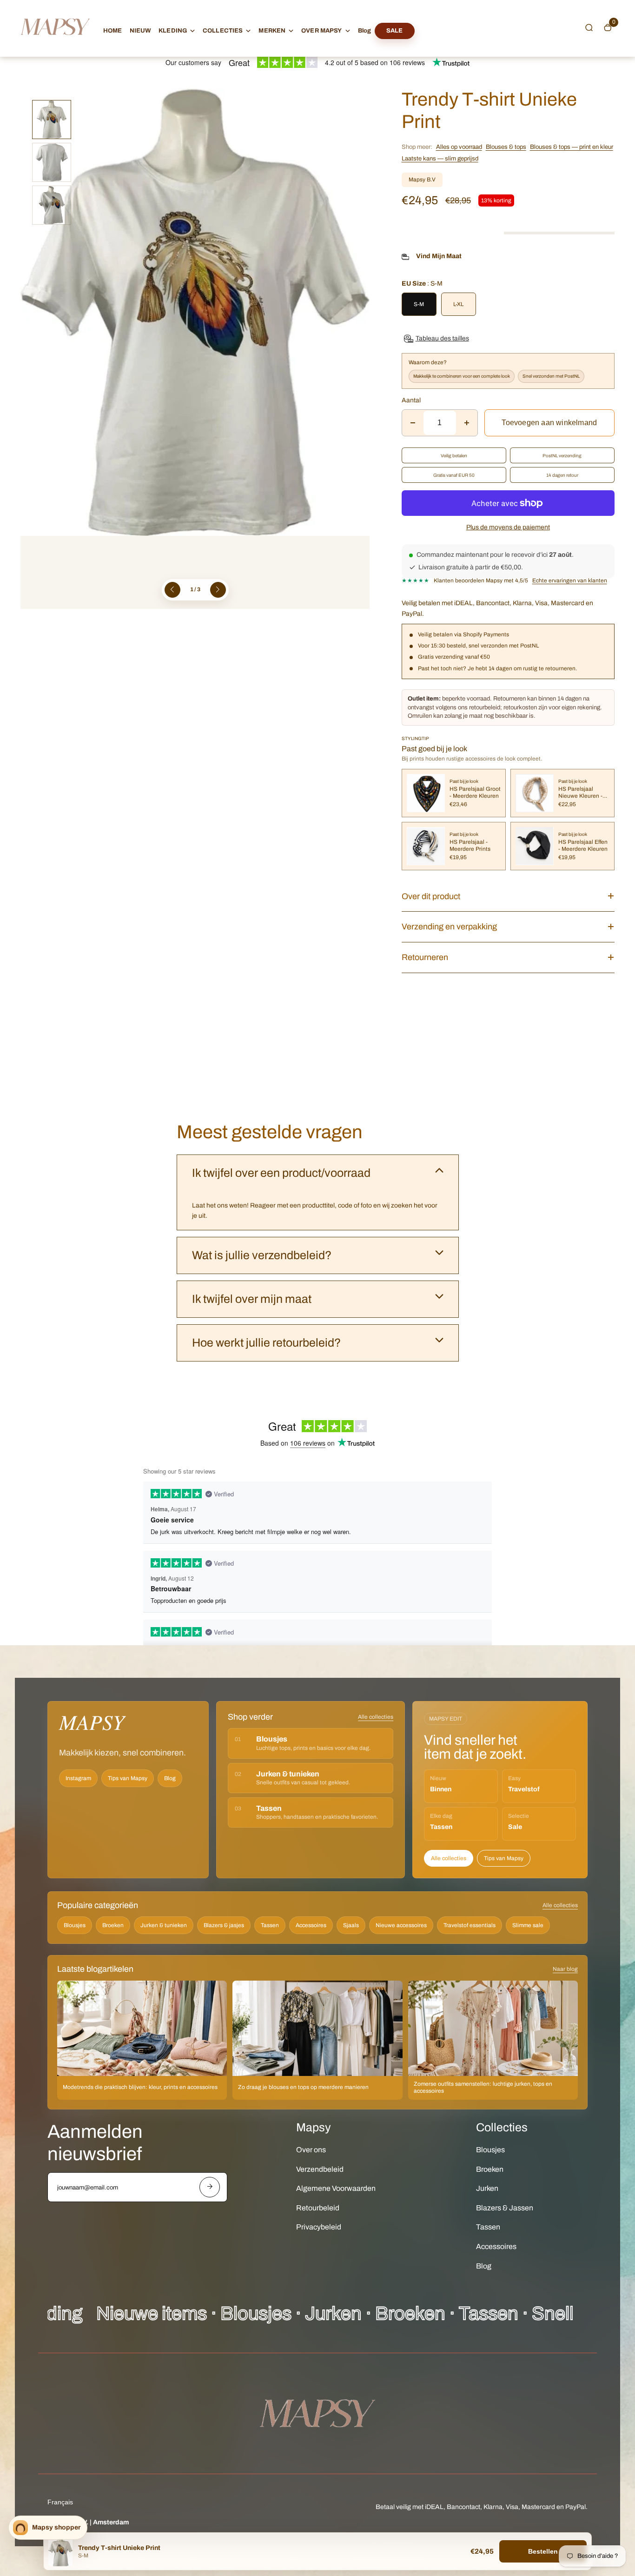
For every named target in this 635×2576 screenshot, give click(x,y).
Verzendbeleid (320, 2169)
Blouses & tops (506, 147)
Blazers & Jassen (505, 2208)
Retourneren (425, 957)
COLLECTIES (223, 31)
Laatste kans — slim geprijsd (440, 159)
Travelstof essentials (470, 1925)
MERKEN (272, 31)
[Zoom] (356, 102)
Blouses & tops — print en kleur (572, 147)
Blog (365, 31)
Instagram (78, 1778)
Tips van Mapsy (128, 1778)
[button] (589, 27)
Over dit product (431, 896)
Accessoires (311, 1925)
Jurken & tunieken (164, 1925)
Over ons (311, 2150)
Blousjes (75, 1925)
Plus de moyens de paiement (508, 527)
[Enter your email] (210, 2187)
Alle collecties (376, 1717)
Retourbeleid (318, 2208)
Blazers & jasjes (224, 1925)
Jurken (487, 2188)
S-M (419, 304)
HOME (113, 31)
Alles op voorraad (459, 147)
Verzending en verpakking (449, 927)
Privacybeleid (319, 2227)
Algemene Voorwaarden (336, 2188)
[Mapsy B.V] (55, 44)
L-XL (458, 304)
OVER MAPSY (321, 31)
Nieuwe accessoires (401, 1925)
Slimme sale (528, 1925)
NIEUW (141, 31)
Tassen (270, 1925)
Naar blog (565, 1969)
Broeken (113, 1925)
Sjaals (351, 1925)
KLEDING (173, 31)
